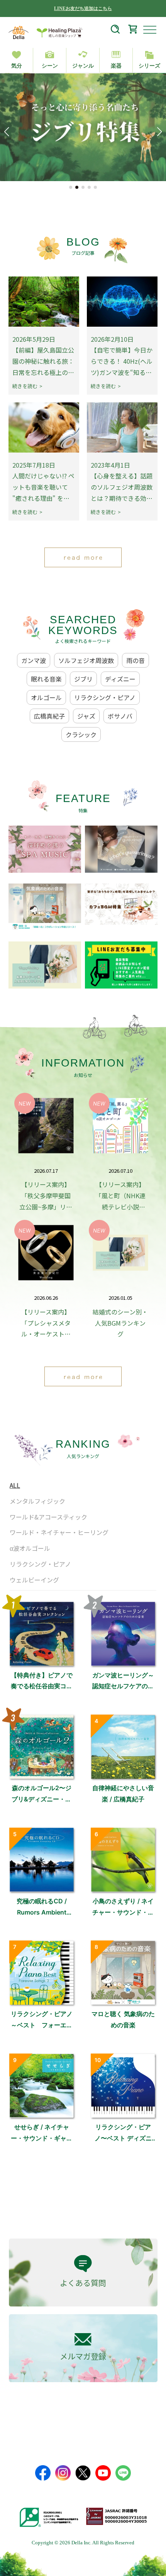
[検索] (115, 31)
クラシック (81, 734)
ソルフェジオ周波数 (86, 660)
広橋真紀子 (49, 716)
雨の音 (136, 660)
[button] (71, 187)
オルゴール (46, 697)
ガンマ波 (34, 660)
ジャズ (86, 716)
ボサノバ (120, 716)
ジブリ (83, 679)
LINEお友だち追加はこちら (83, 8)
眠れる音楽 (46, 679)
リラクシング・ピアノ (105, 697)
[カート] (133, 31)
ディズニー (120, 679)
